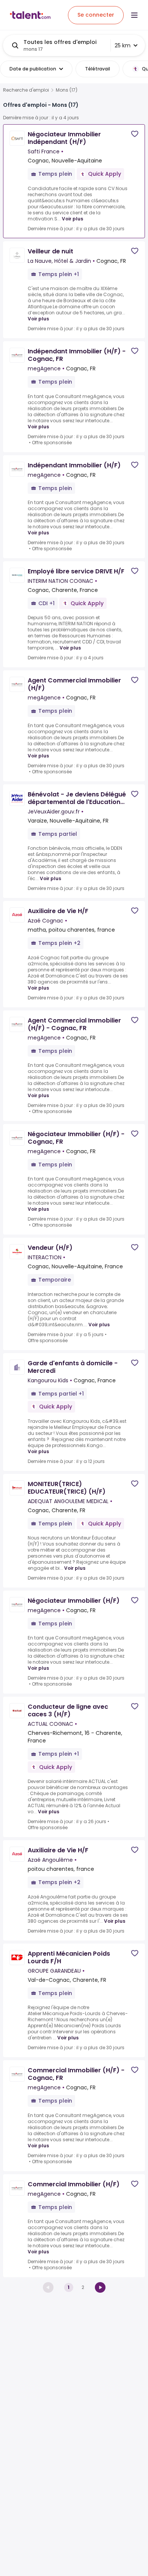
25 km (123, 45)
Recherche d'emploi (26, 90)
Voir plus (72, 219)
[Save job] (135, 134)
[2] (100, 2287)
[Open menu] (134, 15)
